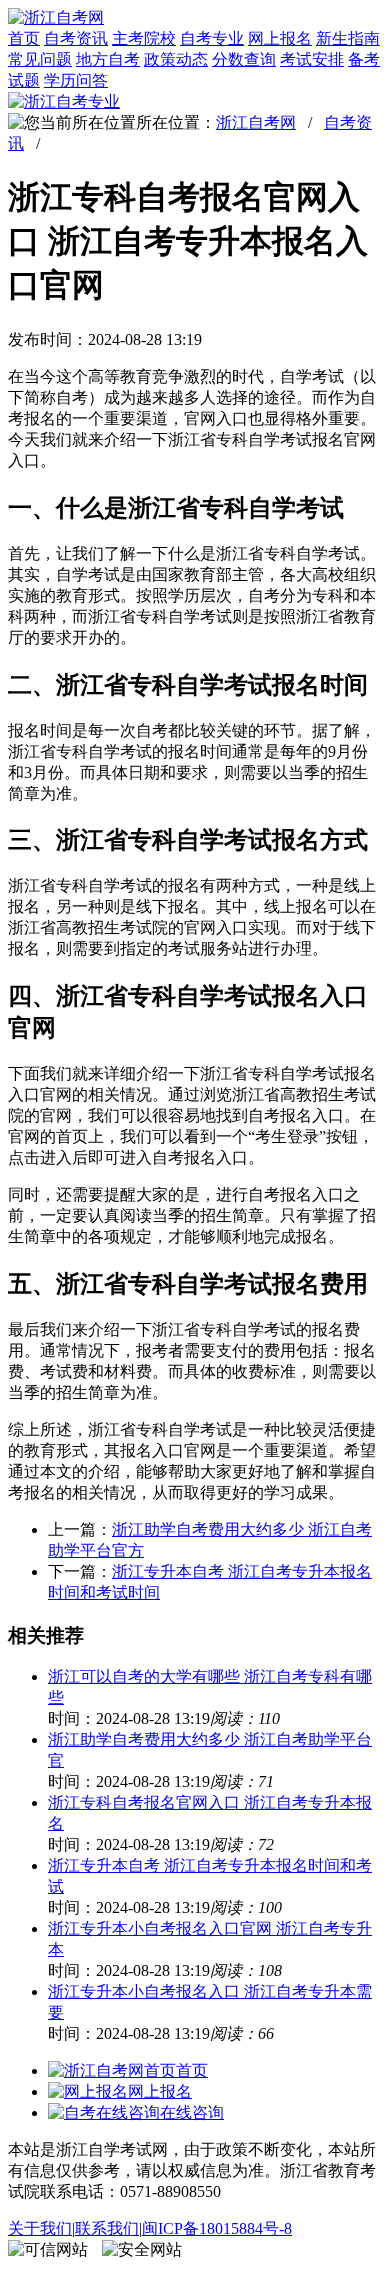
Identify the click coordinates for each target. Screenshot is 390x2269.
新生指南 (348, 38)
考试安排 (312, 59)
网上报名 (280, 38)
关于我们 (40, 2228)
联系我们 (107, 2228)
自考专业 (212, 38)
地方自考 (108, 59)
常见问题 (40, 59)
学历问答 (76, 80)
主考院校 (144, 38)
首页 (24, 38)
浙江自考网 (256, 122)
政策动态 (176, 59)
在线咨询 (192, 2112)
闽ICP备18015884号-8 (217, 2228)
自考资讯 (76, 38)
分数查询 (244, 59)
